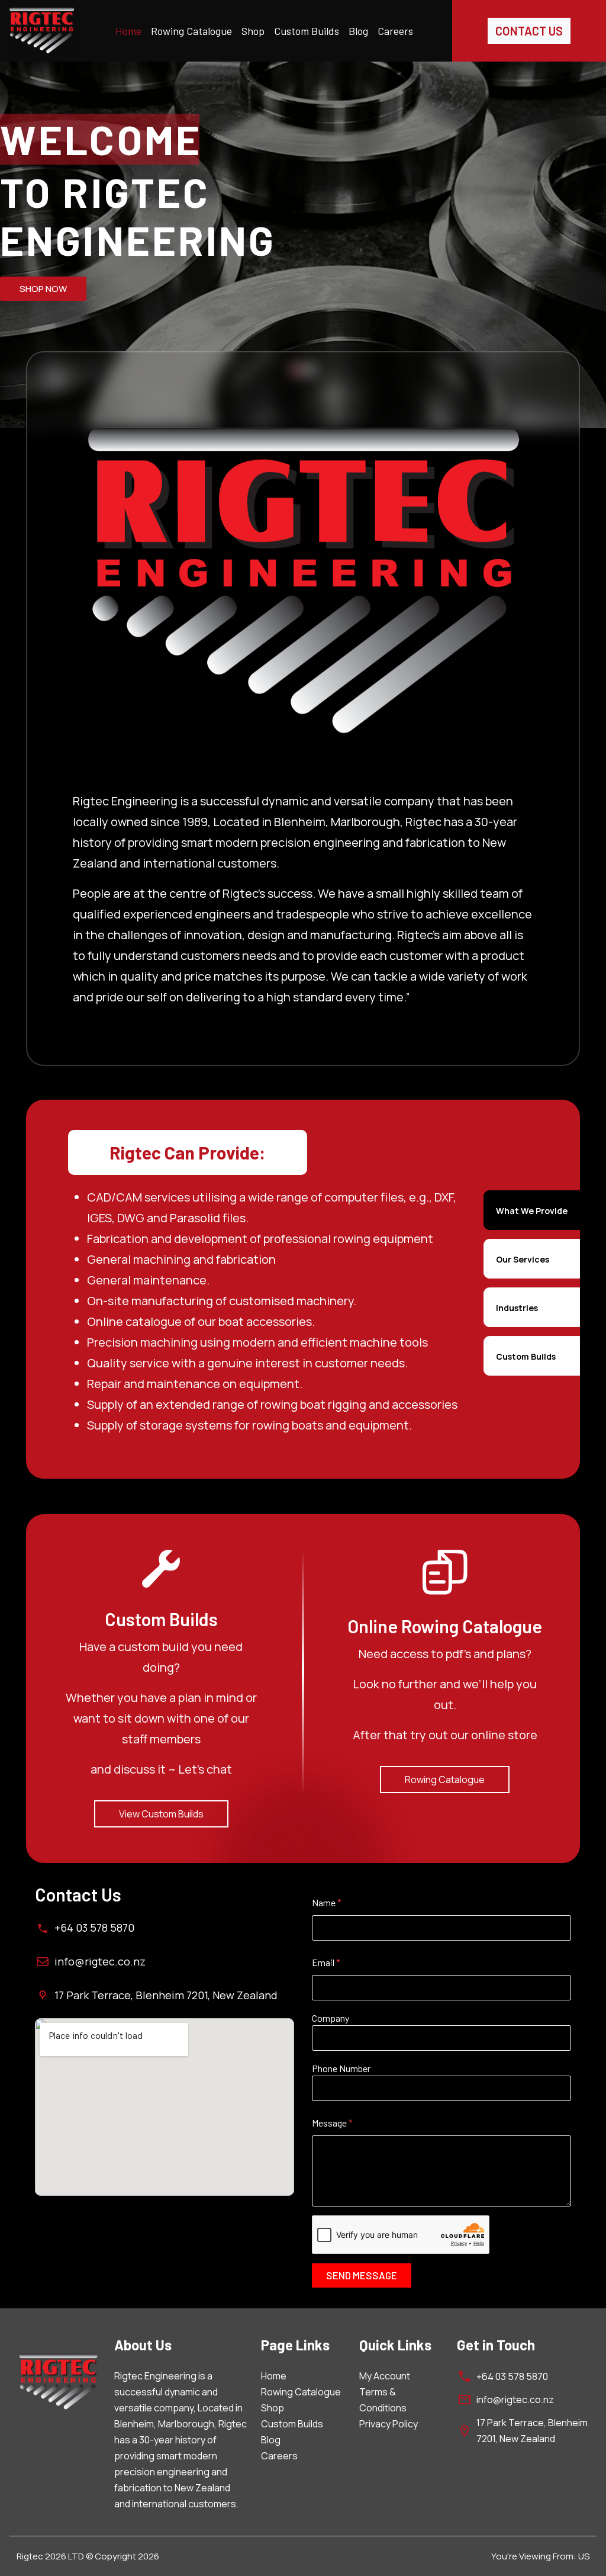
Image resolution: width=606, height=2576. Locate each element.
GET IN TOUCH (50, 287)
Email (326, 1962)
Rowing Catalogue (191, 31)
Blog (358, 31)
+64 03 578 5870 (94, 1928)
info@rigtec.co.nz (100, 1961)
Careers (395, 31)
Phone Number (341, 2068)
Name (327, 1903)
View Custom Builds (161, 1814)
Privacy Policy (389, 2424)
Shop (253, 31)
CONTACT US (529, 31)
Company (331, 2018)
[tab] (532, 1210)
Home (128, 31)
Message (332, 2123)
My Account (385, 2376)
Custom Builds (307, 31)
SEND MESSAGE (362, 2275)
